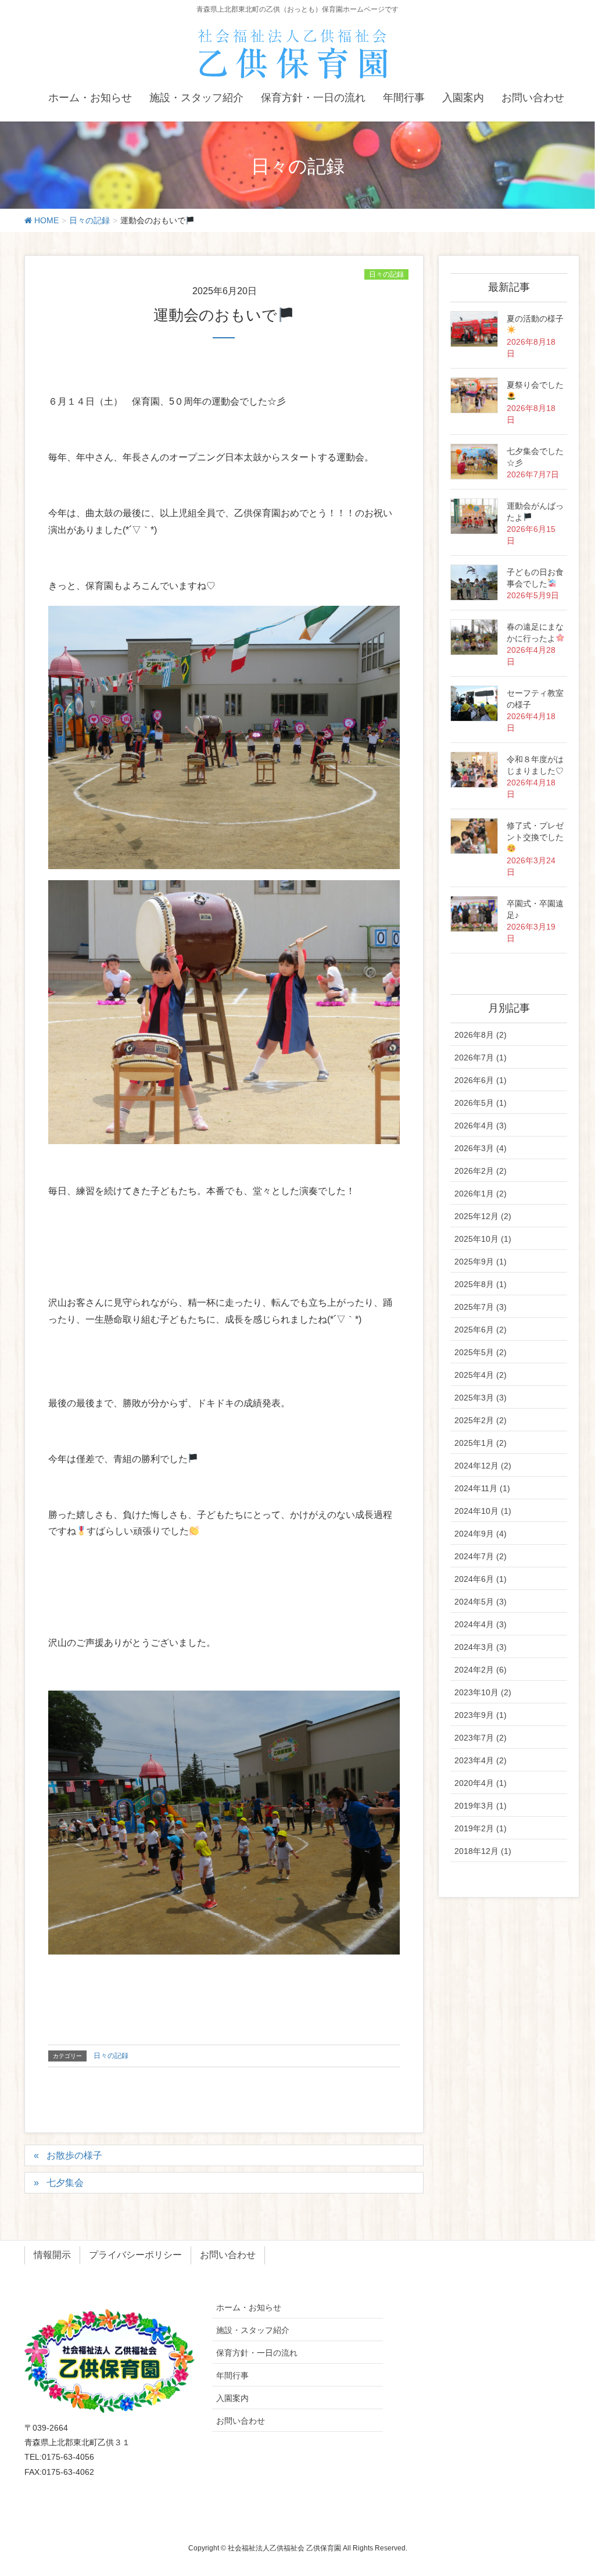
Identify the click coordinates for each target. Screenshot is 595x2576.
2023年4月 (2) (481, 1760)
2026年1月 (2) (481, 1194)
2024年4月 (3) (481, 1624)
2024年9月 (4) (481, 1534)
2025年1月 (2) (481, 1443)
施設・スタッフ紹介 (253, 2330)
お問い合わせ (228, 2255)
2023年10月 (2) (483, 1692)
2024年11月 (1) (482, 1488)
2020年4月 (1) (481, 1783)
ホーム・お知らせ (249, 2307)
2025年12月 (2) (483, 1216)
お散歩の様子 (74, 2155)
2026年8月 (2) (481, 1035)
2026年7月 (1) (481, 1057)
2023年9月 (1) (481, 1715)
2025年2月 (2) (481, 1420)
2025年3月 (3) (481, 1398)
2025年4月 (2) (481, 1375)
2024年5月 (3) (481, 1602)
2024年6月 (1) (481, 1579)
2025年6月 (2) (481, 1330)
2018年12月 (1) (483, 1851)
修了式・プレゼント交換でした (535, 831)
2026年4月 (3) (481, 1126)
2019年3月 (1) (481, 1806)
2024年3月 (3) (481, 1647)
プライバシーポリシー (135, 2255)
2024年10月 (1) (483, 1511)
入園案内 (232, 2398)
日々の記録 (386, 274)
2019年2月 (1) (481, 1828)
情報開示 (52, 2255)
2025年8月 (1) (481, 1284)
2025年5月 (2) (481, 1352)
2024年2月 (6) (481, 1670)
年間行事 (232, 2375)
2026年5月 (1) (481, 1103)
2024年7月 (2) (481, 1556)
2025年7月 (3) (481, 1307)
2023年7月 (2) (481, 1738)
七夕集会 (65, 2183)
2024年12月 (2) (483, 1466)
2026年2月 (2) (481, 1171)
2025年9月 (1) (481, 1262)
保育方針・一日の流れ (257, 2353)
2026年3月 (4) (481, 1148)
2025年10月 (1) (483, 1239)
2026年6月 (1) (481, 1080)
